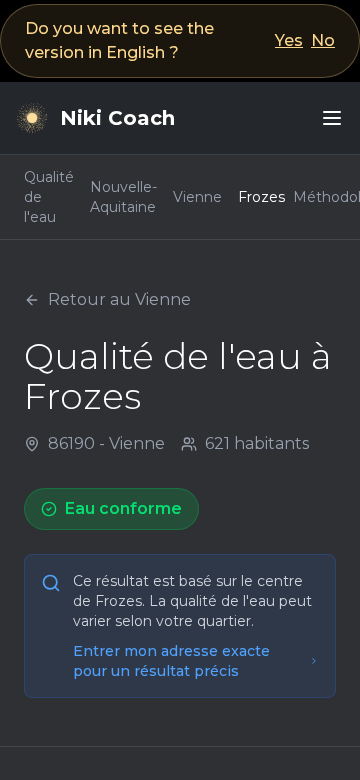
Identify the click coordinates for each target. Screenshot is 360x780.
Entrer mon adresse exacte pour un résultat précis (171, 661)
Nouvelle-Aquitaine (123, 197)
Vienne (197, 197)
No (323, 40)
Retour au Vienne (119, 299)
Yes (289, 40)
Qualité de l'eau (49, 197)
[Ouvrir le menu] (332, 118)
